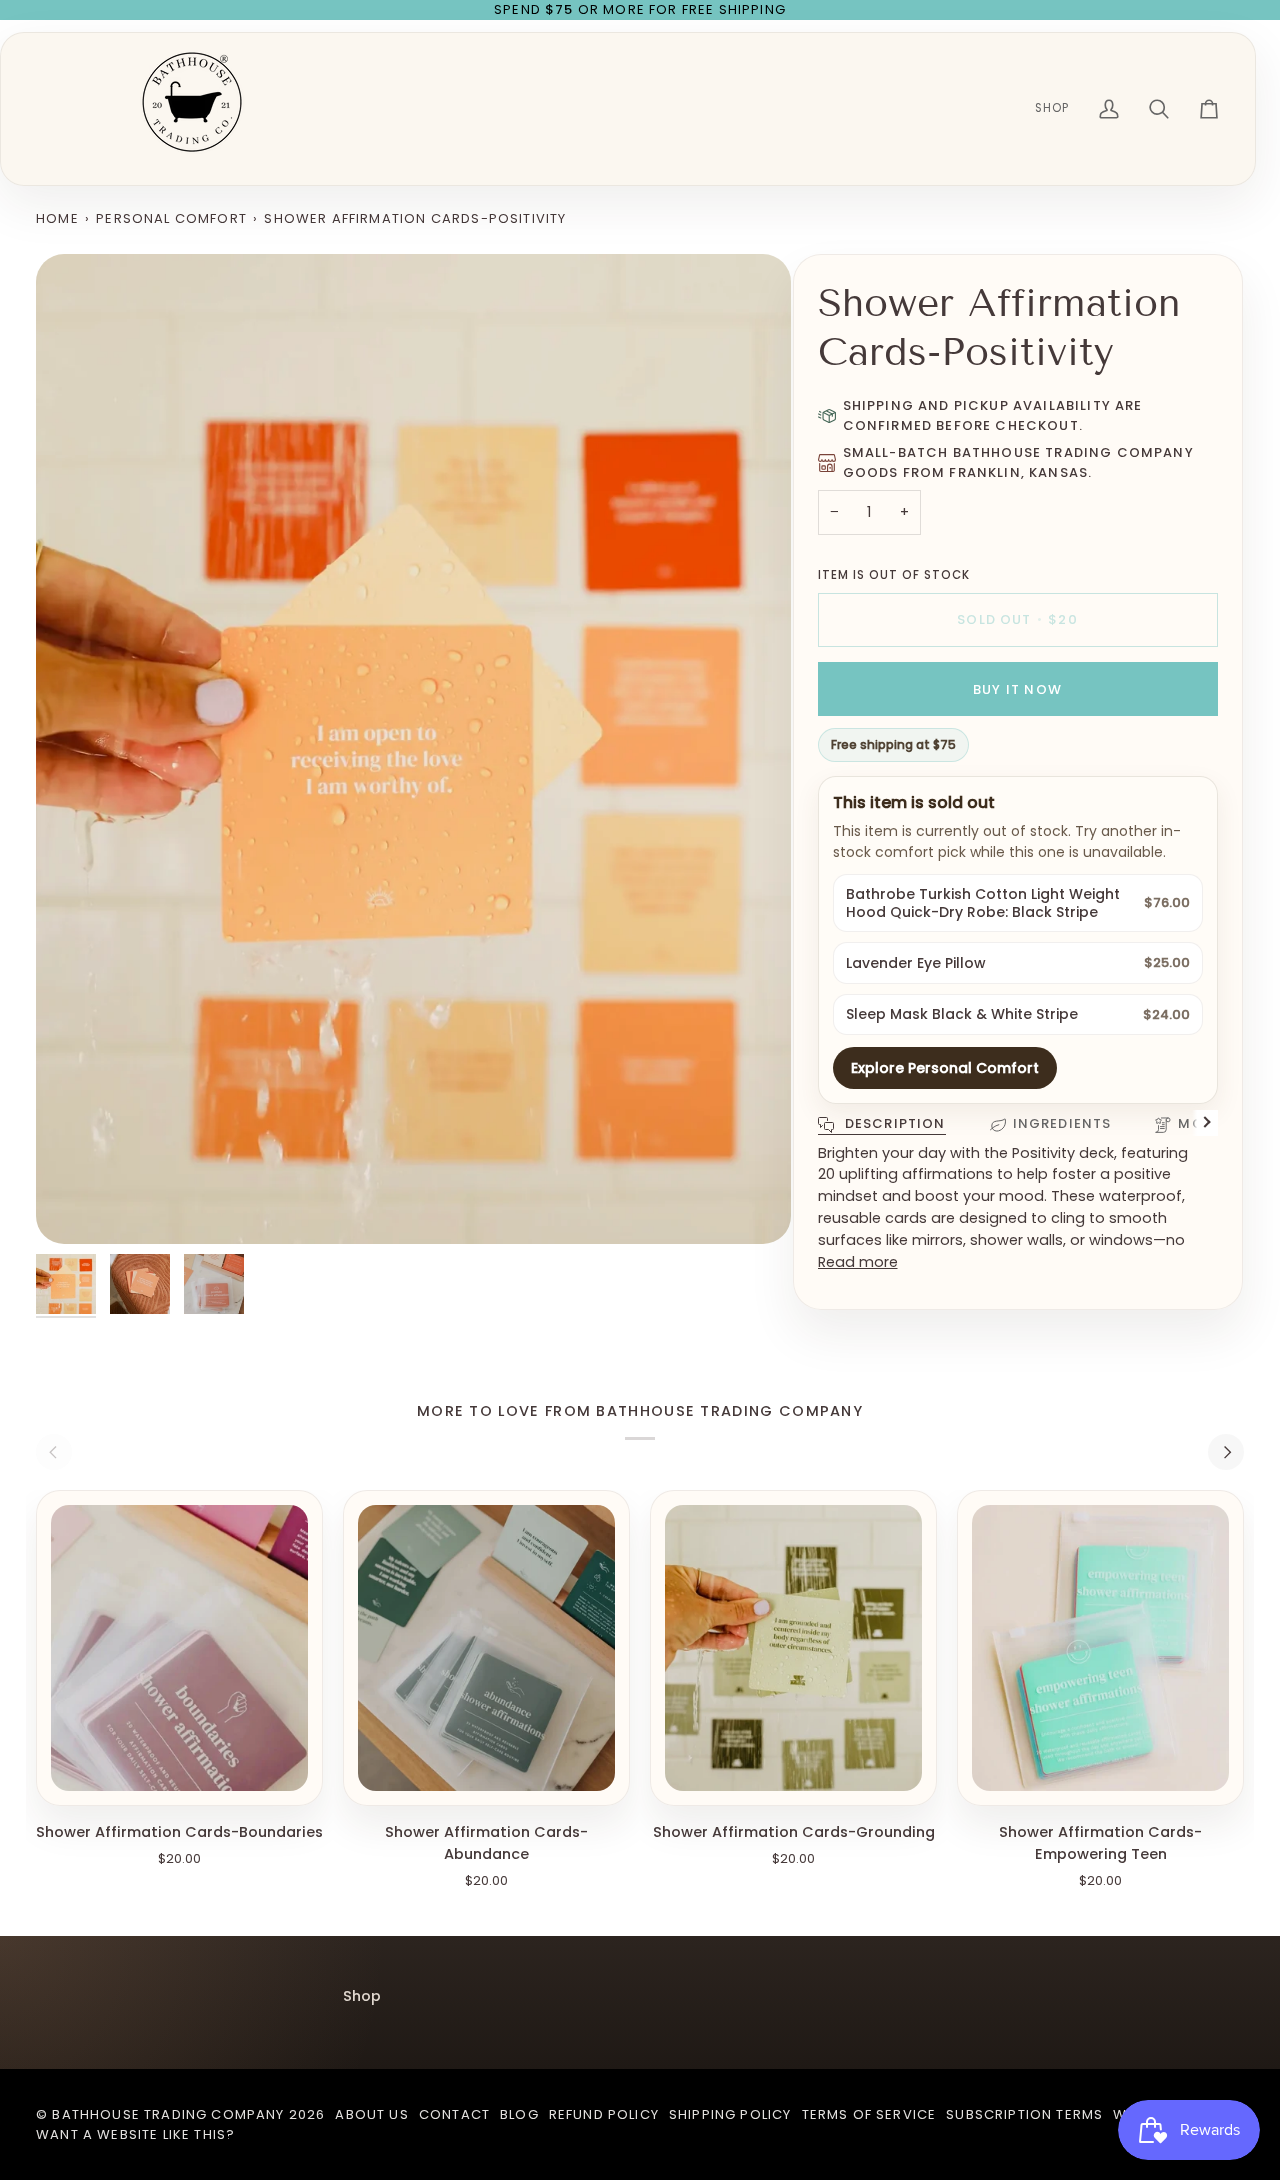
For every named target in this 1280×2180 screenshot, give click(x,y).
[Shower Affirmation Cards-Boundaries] (179, 1648)
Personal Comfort (171, 218)
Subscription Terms (1024, 2114)
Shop (362, 1996)
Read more (858, 1261)
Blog (519, 2114)
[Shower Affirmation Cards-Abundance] (486, 1648)
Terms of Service (869, 2114)
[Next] (1226, 1452)
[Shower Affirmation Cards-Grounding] (793, 1648)
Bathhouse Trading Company (168, 2114)
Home (57, 218)
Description (893, 1123)
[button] (1052, 109)
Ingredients (1062, 1123)
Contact (454, 2114)
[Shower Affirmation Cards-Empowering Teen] (1100, 1648)
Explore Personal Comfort (945, 1068)
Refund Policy (604, 2114)
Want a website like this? (135, 2134)
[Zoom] (413, 749)
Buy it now (1017, 689)
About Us (371, 2114)
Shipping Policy (730, 2114)
